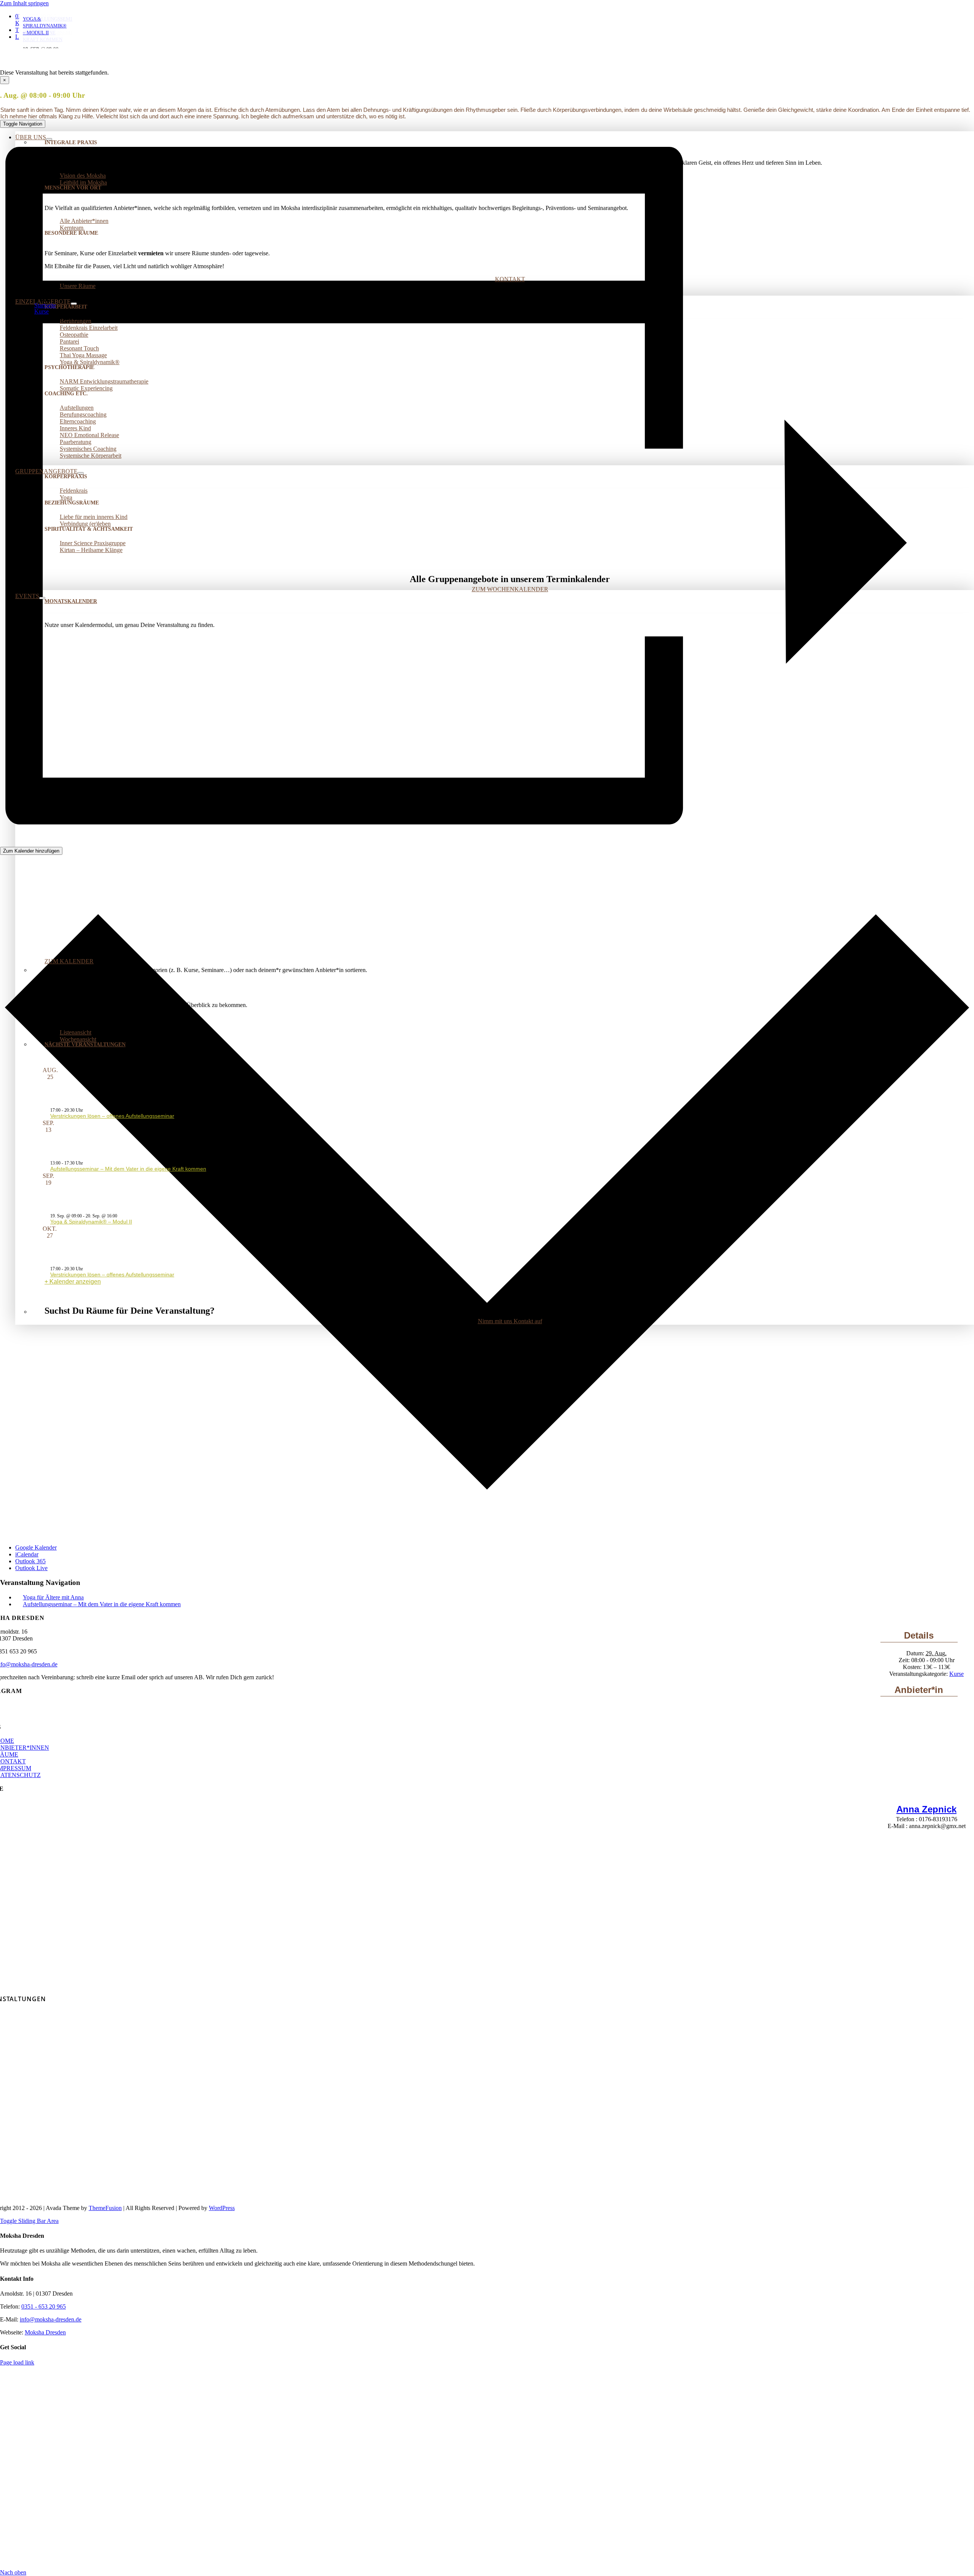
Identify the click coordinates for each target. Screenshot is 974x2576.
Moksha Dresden (45, 2332)
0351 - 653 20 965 (44, 2306)
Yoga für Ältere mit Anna (53, 1597)
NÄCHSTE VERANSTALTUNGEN (85, 1045)
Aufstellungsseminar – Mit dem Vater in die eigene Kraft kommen (128, 1169)
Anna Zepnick (926, 1809)
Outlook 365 (30, 1561)
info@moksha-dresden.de (51, 2319)
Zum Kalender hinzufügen (31, 851)
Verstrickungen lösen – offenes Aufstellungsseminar (112, 1116)
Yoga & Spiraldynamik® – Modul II (91, 1222)
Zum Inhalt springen (24, 3)
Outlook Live (31, 1568)
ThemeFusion (105, 2208)
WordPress (222, 2208)
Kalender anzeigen (75, 1282)
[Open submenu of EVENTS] (42, 598)
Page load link (17, 2362)
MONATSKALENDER (71, 601)
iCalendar (27, 1554)
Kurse (956, 1674)
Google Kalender (36, 1547)
